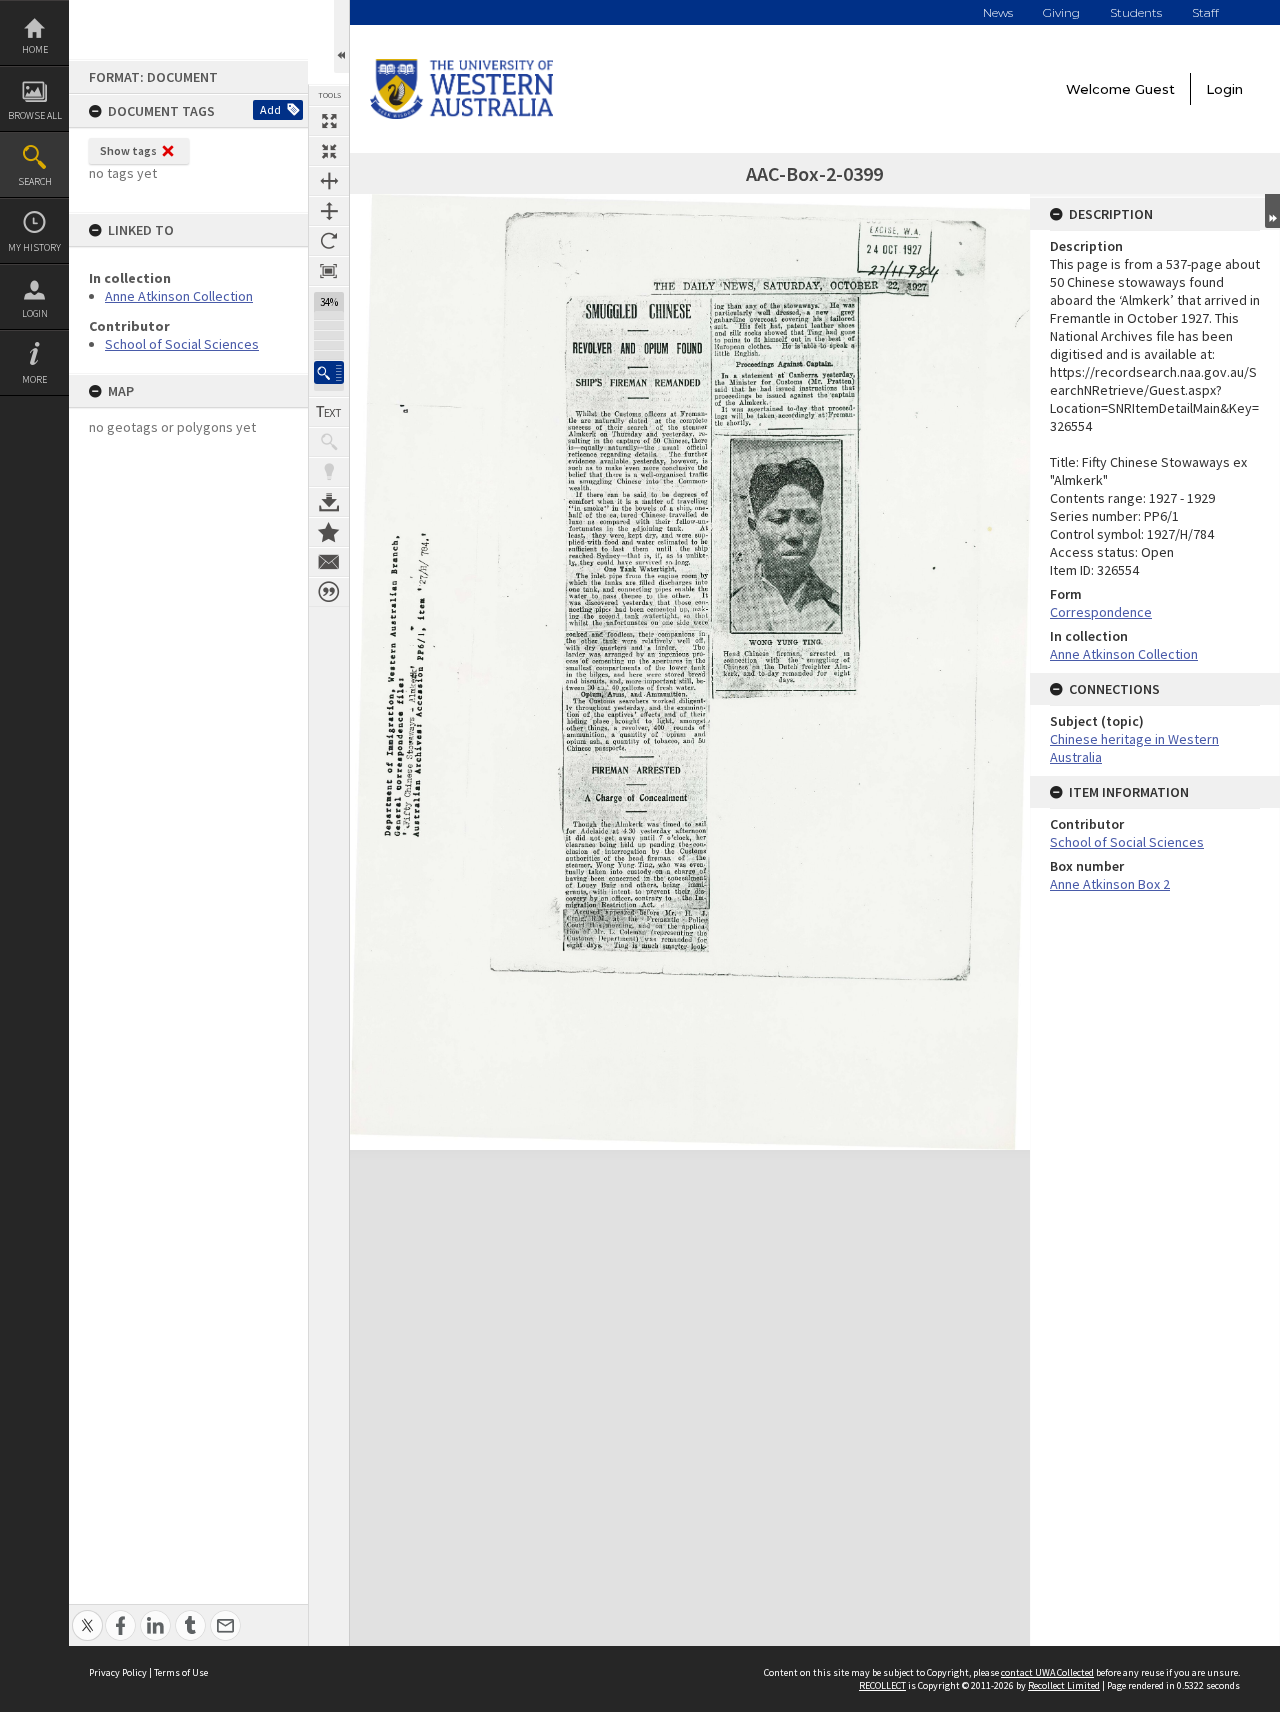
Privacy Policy (118, 1672)
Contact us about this (329, 562)
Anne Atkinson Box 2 (1110, 884)
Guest (1155, 89)
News (998, 12)
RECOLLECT (882, 1685)
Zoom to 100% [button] (329, 271)
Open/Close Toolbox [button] (341, 36)
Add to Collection (329, 532)
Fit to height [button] (329, 211)
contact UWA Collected (1047, 1672)
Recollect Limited (1064, 1685)
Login (35, 313)
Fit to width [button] (329, 181)
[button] (329, 372)
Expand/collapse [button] (1272, 211)
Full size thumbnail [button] (329, 121)
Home (35, 49)
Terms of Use (181, 1672)
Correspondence (1101, 612)
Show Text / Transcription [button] (329, 412)
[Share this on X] (87, 1614)
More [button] (34, 379)
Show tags (128, 150)
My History (34, 247)
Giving (1061, 12)
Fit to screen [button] (329, 151)
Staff (1205, 12)
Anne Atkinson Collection (179, 296)
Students (1136, 12)
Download (329, 502)
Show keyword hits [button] (329, 442)
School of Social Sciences (182, 344)
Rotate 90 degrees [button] (329, 241)
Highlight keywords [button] (329, 472)
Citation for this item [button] (329, 592)
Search (35, 181)
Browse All (35, 115)
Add (270, 109)
